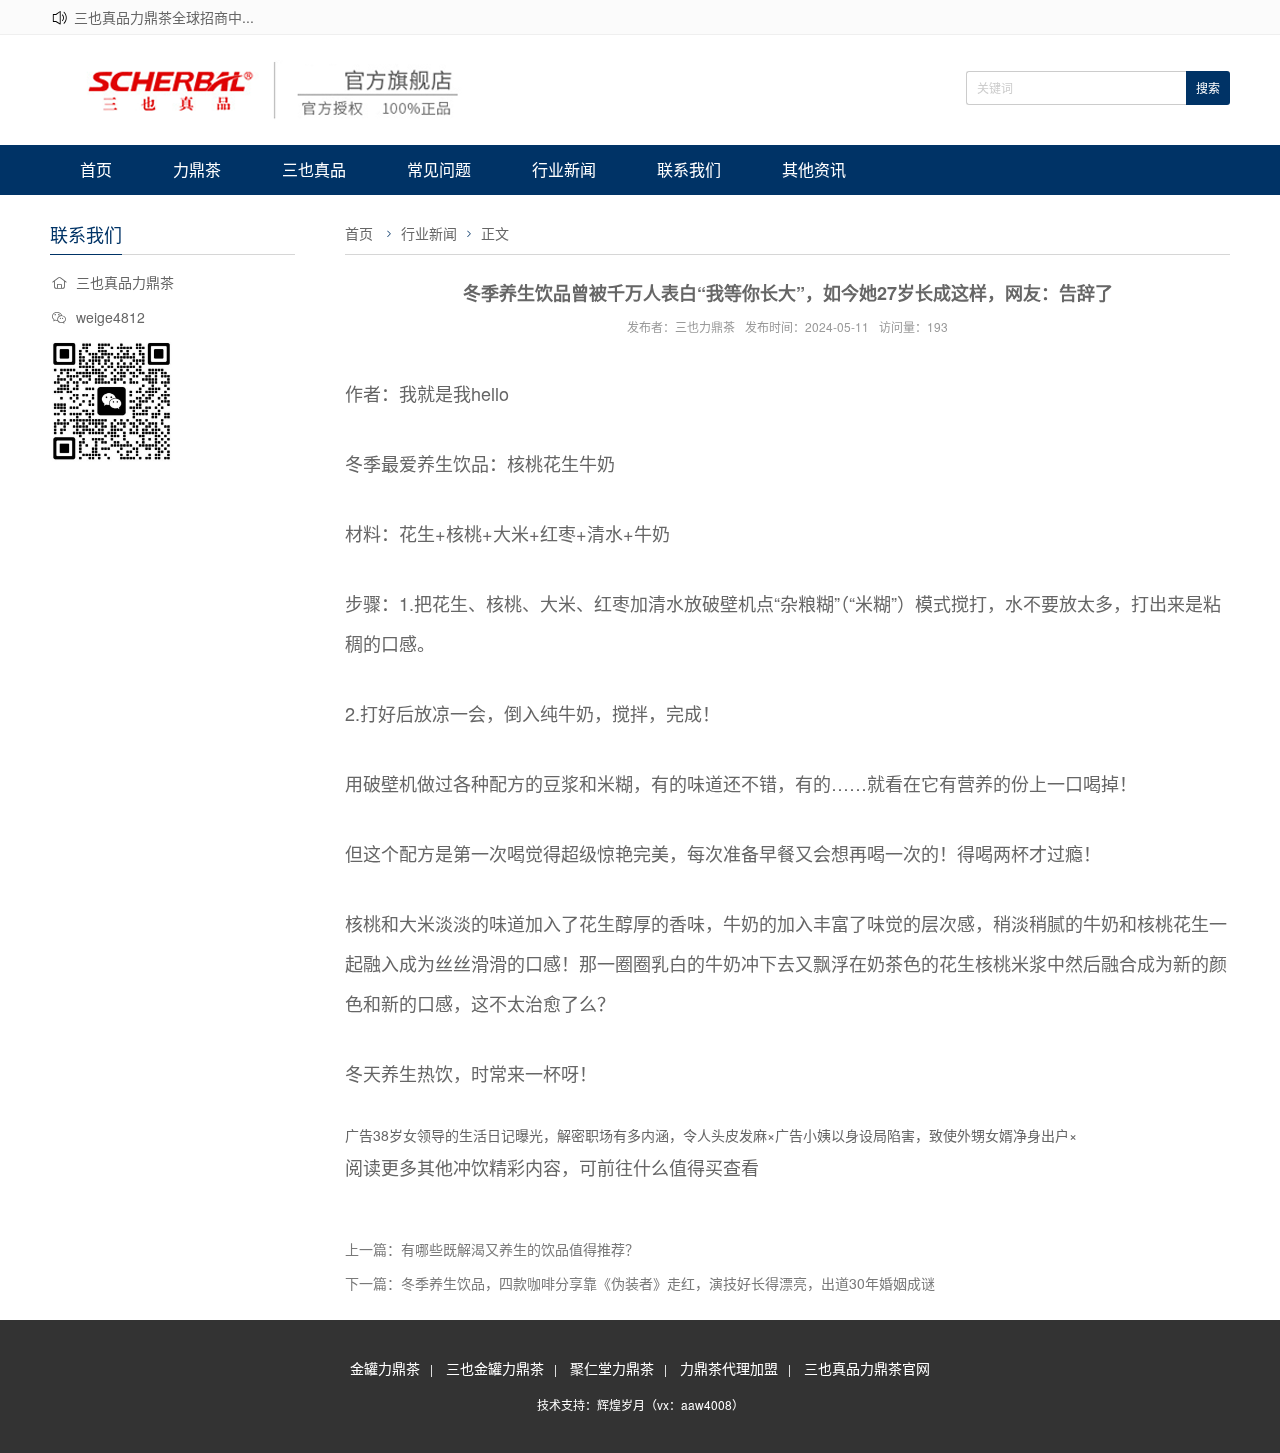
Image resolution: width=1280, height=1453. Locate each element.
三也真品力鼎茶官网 (867, 1368)
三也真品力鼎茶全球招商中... (164, 17)
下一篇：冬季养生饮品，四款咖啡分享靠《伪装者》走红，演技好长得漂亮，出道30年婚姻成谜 (640, 1283)
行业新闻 (564, 169)
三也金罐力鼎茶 (495, 1368)
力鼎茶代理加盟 (729, 1368)
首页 (96, 169)
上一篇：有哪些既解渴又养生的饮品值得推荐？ (492, 1249)
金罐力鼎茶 (385, 1368)
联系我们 (689, 169)
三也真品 (314, 169)
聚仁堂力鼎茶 (612, 1368)
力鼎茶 (197, 169)
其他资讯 (814, 169)
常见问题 (439, 169)
